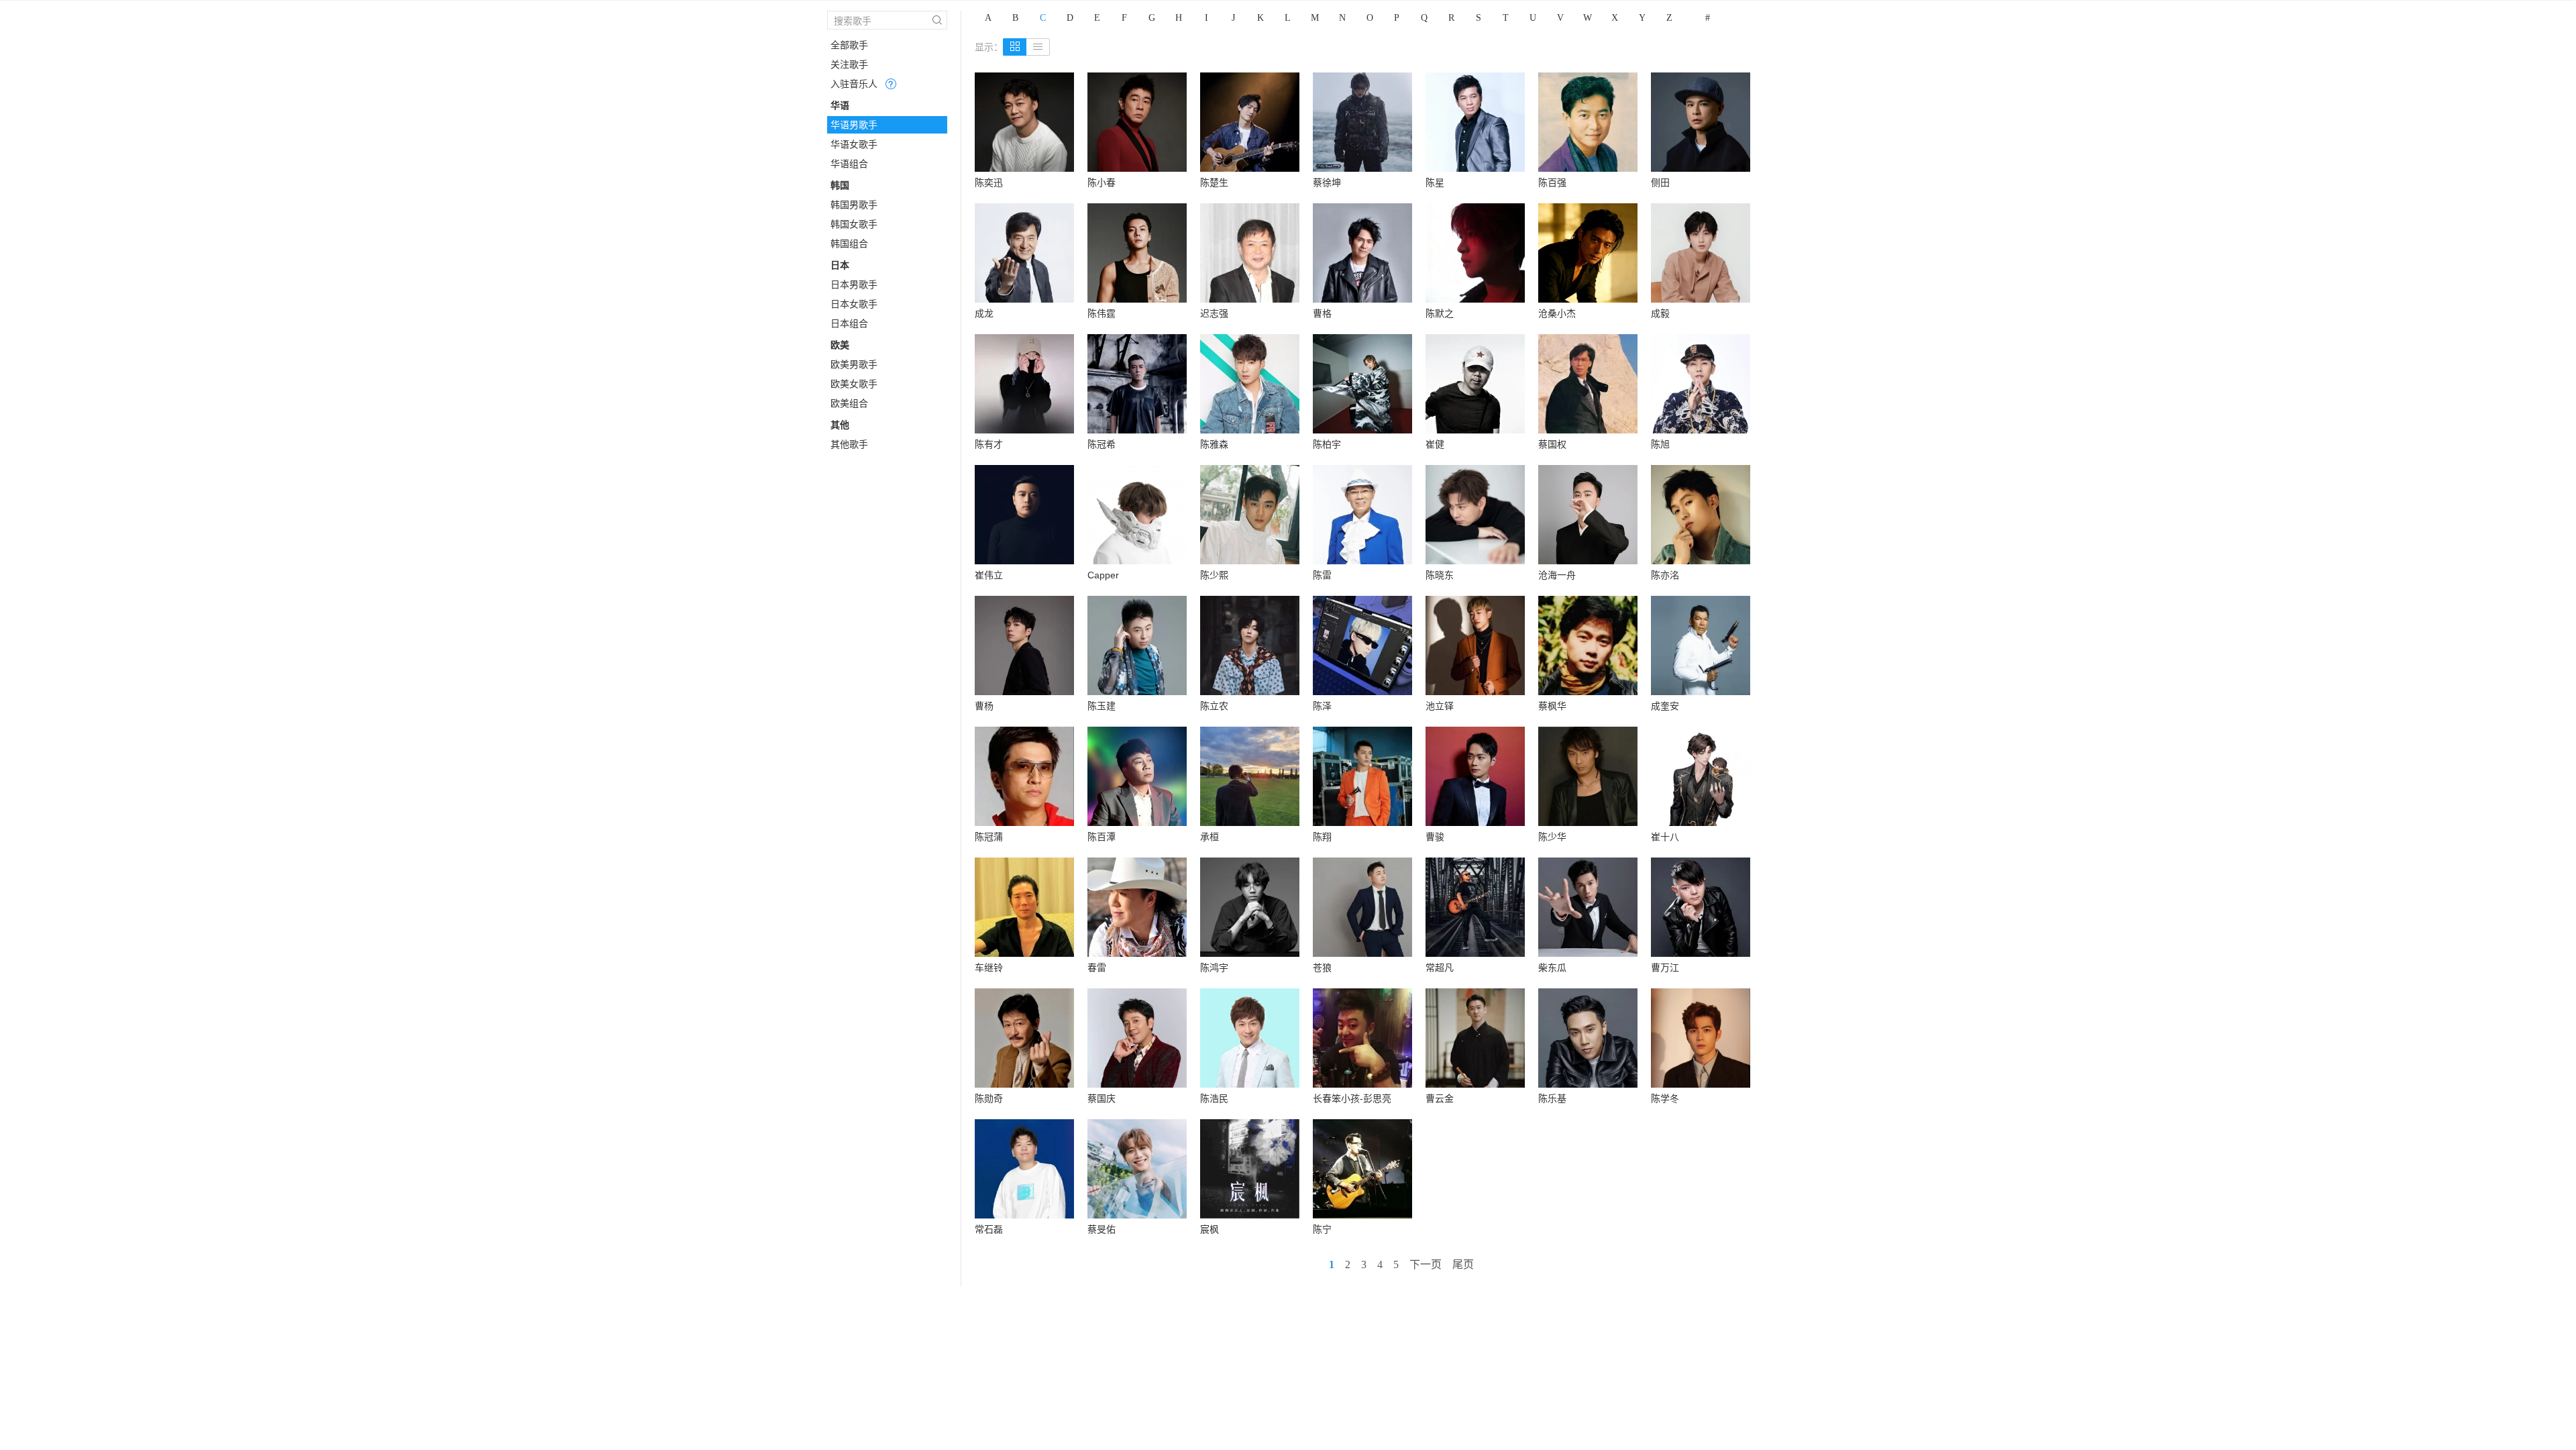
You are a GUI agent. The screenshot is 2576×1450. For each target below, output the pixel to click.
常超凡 (1440, 968)
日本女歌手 (854, 304)
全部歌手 (849, 45)
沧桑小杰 (1557, 313)
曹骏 (1435, 837)
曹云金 (1440, 1098)
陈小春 (1102, 183)
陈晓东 (1440, 575)
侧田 (1660, 183)
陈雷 (1322, 575)
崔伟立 (989, 575)
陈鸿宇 (1214, 968)
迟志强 (1214, 313)
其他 (840, 425)
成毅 (1660, 313)
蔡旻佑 (1102, 1229)
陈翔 (1322, 837)
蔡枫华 (1552, 706)
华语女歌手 (854, 144)
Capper (1103, 575)
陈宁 (1322, 1229)
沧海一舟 (1557, 575)
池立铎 (1440, 706)
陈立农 (1214, 706)
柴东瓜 (1552, 968)
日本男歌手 (854, 284)
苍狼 (1322, 968)
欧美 (840, 345)
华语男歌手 (854, 125)
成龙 (984, 313)
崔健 (1435, 444)
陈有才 (989, 444)
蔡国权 (1552, 444)
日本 (840, 265)
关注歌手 (849, 64)
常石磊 (989, 1229)
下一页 (1426, 1264)
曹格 (1322, 313)
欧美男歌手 (854, 364)
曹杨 (984, 706)
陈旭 (1660, 444)
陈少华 (1552, 837)
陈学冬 (1665, 1098)
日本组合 (849, 323)
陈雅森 (1214, 444)
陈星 (1435, 183)
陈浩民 (1214, 1098)
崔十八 (1665, 837)
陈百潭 (1102, 837)
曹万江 (1665, 968)
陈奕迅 (989, 183)
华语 (840, 105)
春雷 (1097, 968)
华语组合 (849, 164)
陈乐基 (1552, 1098)
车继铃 (989, 968)
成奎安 (1665, 706)
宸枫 (1210, 1229)
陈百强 (1552, 183)
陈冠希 (1102, 444)
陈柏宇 (1327, 444)
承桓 (1210, 837)
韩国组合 (849, 244)
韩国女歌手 (854, 224)
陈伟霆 (1102, 313)
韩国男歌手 (854, 205)
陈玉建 (1102, 706)
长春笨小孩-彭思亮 (1352, 1098)
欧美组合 (849, 403)
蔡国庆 (1102, 1098)
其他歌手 (849, 444)
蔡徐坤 (1327, 183)
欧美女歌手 (854, 384)
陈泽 (1322, 706)
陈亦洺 (1665, 575)
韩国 (840, 185)
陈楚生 (1214, 183)
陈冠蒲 (989, 837)
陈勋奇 (989, 1098)
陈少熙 (1214, 575)
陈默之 (1440, 313)
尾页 (1463, 1264)
